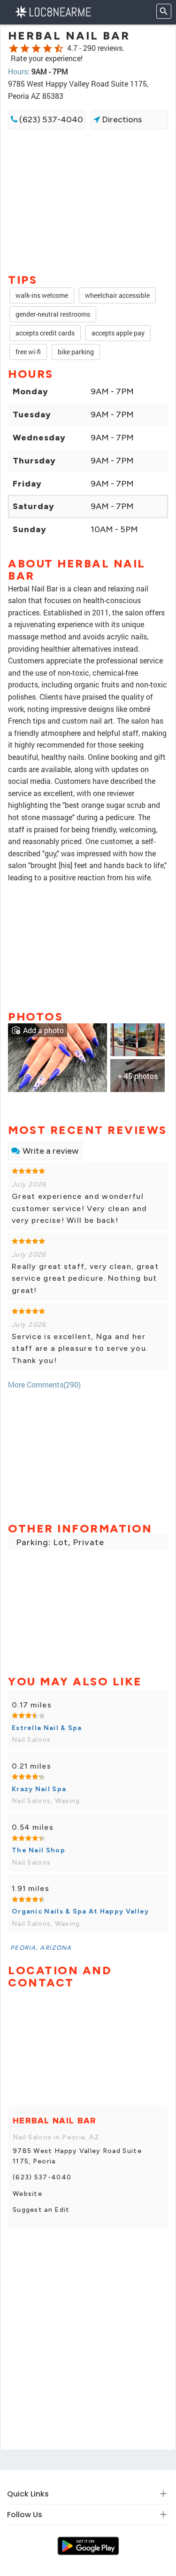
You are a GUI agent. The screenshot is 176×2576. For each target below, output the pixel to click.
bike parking (76, 352)
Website (27, 2194)
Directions (121, 120)
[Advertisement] (88, 200)
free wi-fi (28, 352)
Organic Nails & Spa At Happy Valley (80, 1911)
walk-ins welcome (42, 295)
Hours (18, 71)
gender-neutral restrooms (53, 314)
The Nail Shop (38, 1850)
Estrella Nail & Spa (47, 1728)
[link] (57, 1057)
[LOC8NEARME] (53, 11)
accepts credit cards (45, 333)
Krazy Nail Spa (39, 1789)
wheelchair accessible (117, 295)
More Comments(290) (44, 1384)
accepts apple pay (118, 333)
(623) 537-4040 (50, 120)
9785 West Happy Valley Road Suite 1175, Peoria (77, 2156)
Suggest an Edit (41, 2210)
